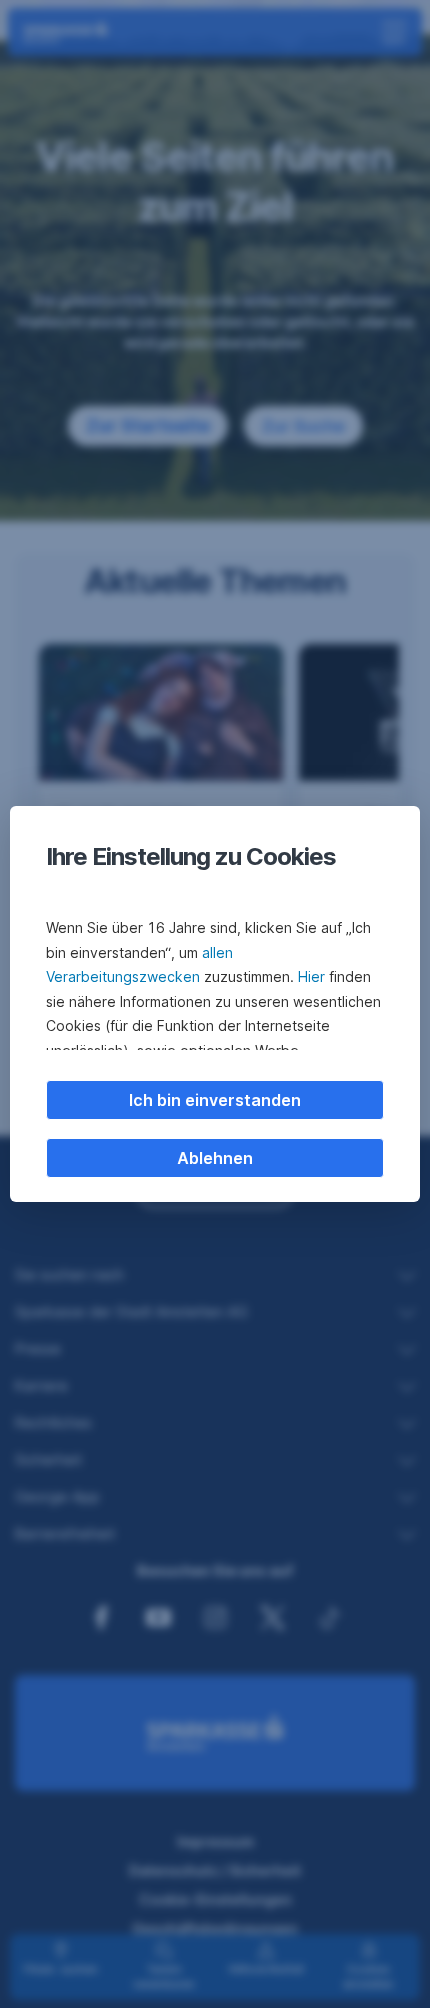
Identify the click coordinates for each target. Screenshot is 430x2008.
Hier (311, 976)
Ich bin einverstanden (215, 1100)
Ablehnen (215, 1158)
